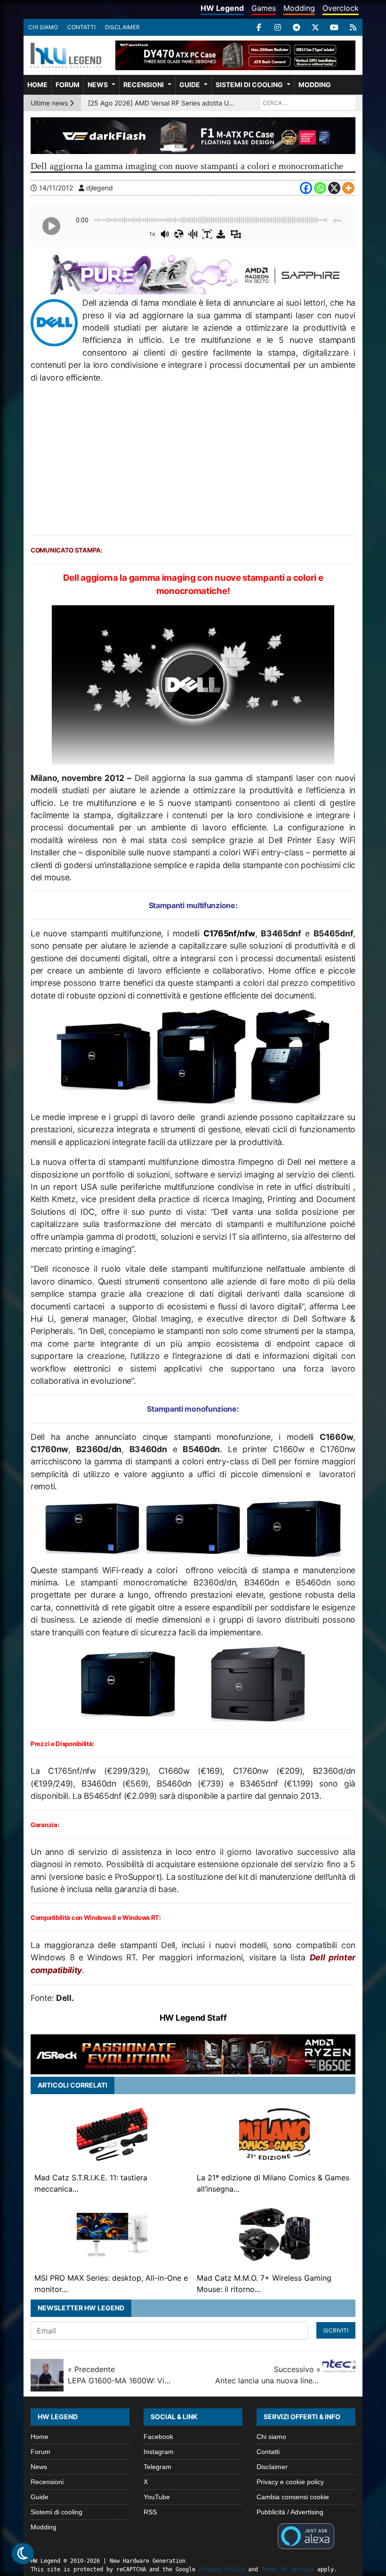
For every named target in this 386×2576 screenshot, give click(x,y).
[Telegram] (297, 27)
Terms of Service (288, 2569)
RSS (150, 2512)
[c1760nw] (193, 1528)
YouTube (157, 2497)
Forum (68, 85)
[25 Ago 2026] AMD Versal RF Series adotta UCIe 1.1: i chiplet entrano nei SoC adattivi (162, 103)
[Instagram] (278, 27)
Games (264, 8)
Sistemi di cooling (249, 85)
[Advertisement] (193, 460)
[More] (348, 188)
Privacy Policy (222, 2569)
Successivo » (268, 2375)
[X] (315, 27)
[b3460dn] (128, 1683)
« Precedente (121, 2375)
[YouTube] (334, 27)
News (98, 85)
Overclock (341, 8)
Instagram (159, 2452)
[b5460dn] (258, 1683)
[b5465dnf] (290, 1056)
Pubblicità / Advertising (290, 2512)
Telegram (157, 2467)
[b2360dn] (294, 1528)
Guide (190, 85)
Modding (299, 8)
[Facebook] (259, 27)
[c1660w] (92, 1528)
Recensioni (144, 85)
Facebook (158, 2437)
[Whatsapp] (320, 188)
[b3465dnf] (201, 1056)
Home (37, 85)
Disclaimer (122, 27)
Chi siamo (43, 27)
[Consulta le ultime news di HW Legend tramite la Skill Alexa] (306, 2535)
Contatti (81, 27)
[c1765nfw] (104, 1056)
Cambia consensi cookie (293, 2497)
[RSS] (353, 27)
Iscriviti (336, 2330)
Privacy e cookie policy (290, 2482)
